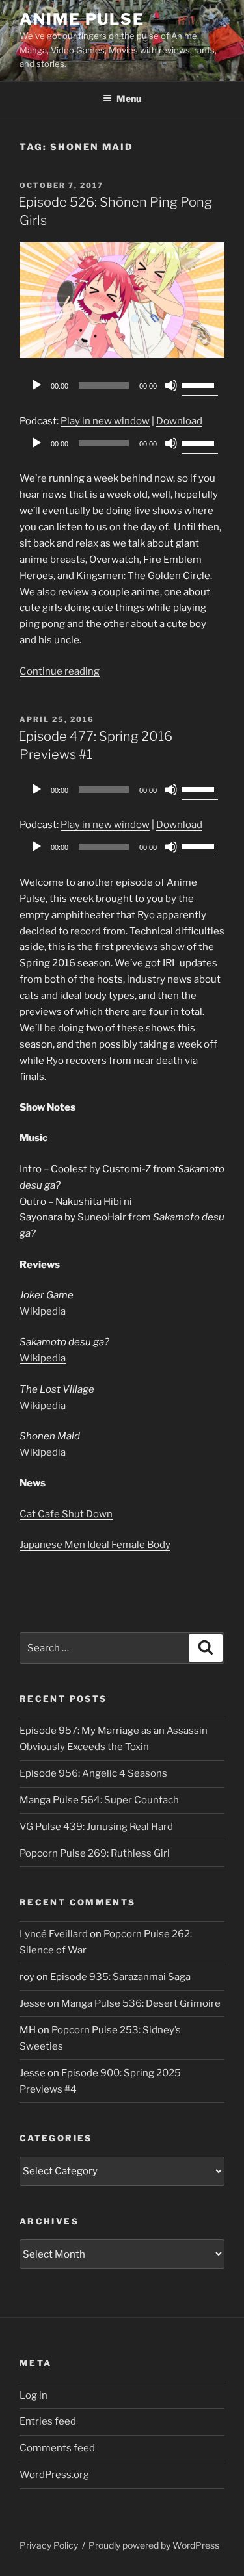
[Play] (36, 385)
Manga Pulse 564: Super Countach (99, 1800)
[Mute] (171, 385)
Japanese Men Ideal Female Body (95, 1545)
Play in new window (105, 421)
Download (179, 421)
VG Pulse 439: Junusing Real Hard (96, 1827)
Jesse (33, 2003)
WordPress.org (54, 2475)
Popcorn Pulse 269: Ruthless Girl (95, 1853)
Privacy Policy (49, 2545)
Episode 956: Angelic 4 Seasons (93, 1773)
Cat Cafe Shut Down (66, 1514)
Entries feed (48, 2421)
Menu (129, 98)
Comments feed (57, 2448)
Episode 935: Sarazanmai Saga (120, 1977)
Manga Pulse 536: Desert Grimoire (141, 2003)
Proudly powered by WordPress (154, 2545)
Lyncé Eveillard (54, 1934)
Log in (34, 2395)
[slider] (200, 384)
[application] (122, 385)
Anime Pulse (82, 19)
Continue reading (60, 671)
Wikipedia (43, 1311)
